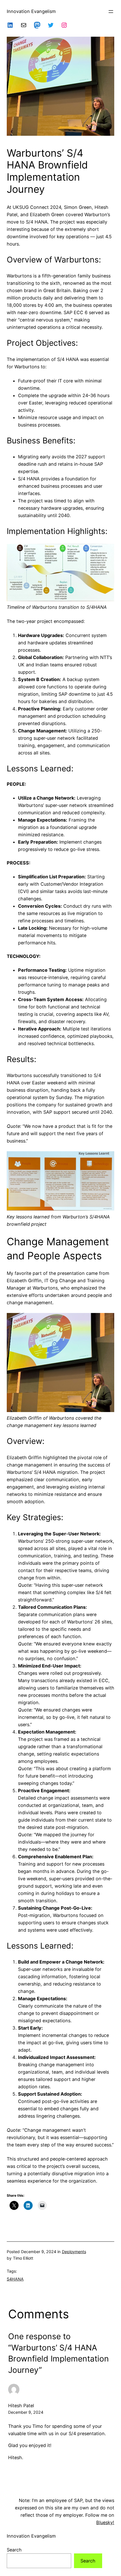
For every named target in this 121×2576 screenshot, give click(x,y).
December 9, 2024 (26, 2412)
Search (14, 2550)
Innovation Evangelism (31, 11)
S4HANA (15, 2279)
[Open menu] (111, 12)
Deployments (74, 2252)
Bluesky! (105, 2522)
